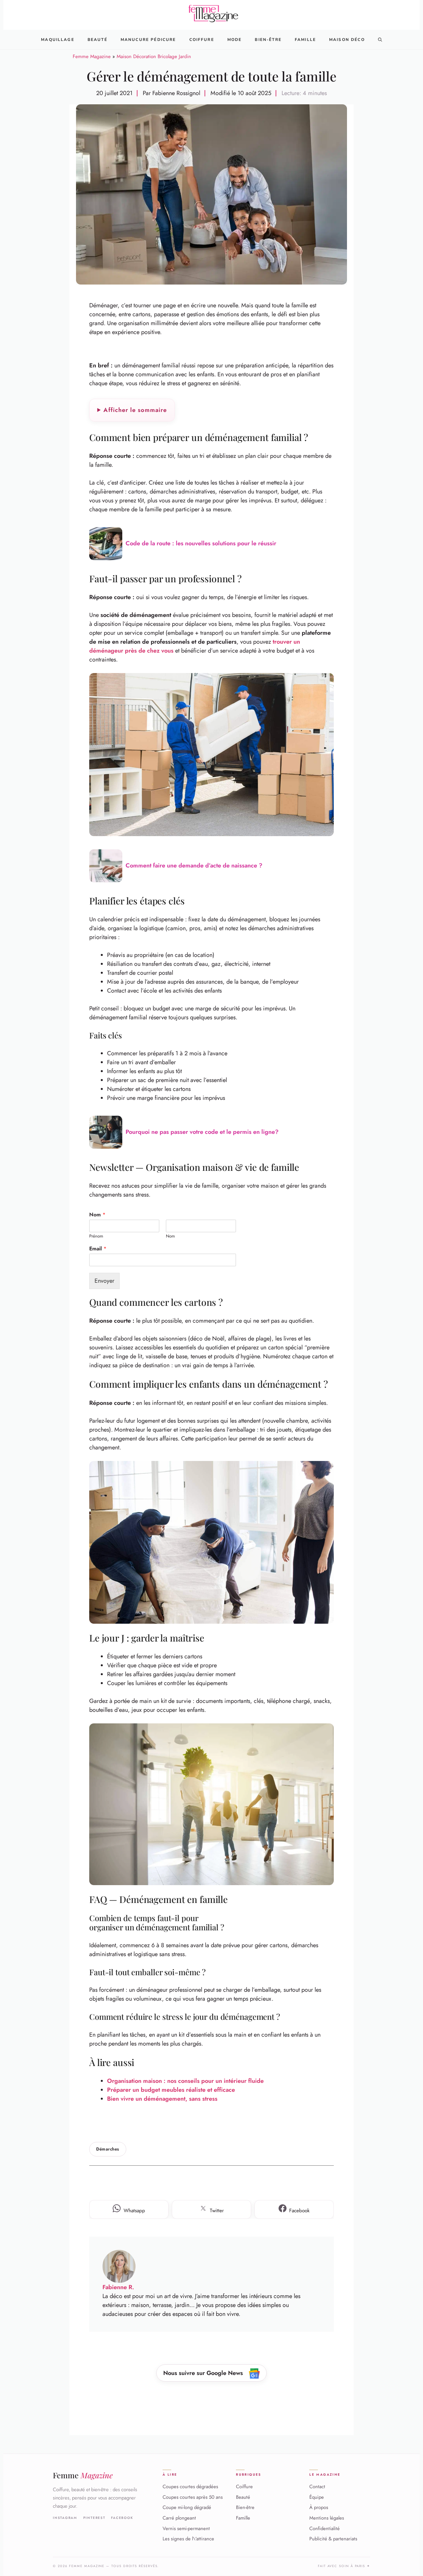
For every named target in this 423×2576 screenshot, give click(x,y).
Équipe (317, 2497)
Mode (235, 40)
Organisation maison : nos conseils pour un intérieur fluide (185, 2081)
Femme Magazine (92, 56)
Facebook (122, 2518)
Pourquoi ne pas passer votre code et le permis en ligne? (202, 1132)
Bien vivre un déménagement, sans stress (162, 2099)
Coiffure (202, 40)
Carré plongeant (179, 2518)
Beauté (97, 40)
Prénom (96, 1236)
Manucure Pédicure (148, 40)
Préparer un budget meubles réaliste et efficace (171, 2090)
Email (98, 1249)
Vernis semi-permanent (186, 2528)
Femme (83, 2475)
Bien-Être (268, 40)
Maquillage (58, 40)
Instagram (65, 2518)
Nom (97, 1215)
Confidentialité (325, 2528)
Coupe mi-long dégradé (187, 2508)
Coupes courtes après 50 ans (193, 2497)
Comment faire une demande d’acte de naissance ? (194, 865)
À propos (319, 2508)
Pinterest (94, 2518)
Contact (317, 2487)
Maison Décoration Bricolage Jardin (154, 56)
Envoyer (104, 1281)
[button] (380, 40)
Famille (305, 40)
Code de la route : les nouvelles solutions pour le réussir (201, 543)
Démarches (108, 2149)
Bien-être (245, 2508)
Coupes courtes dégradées (190, 2487)
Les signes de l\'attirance (188, 2539)
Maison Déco (347, 40)
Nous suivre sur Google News (204, 2373)
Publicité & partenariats (333, 2539)
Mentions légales (327, 2518)
